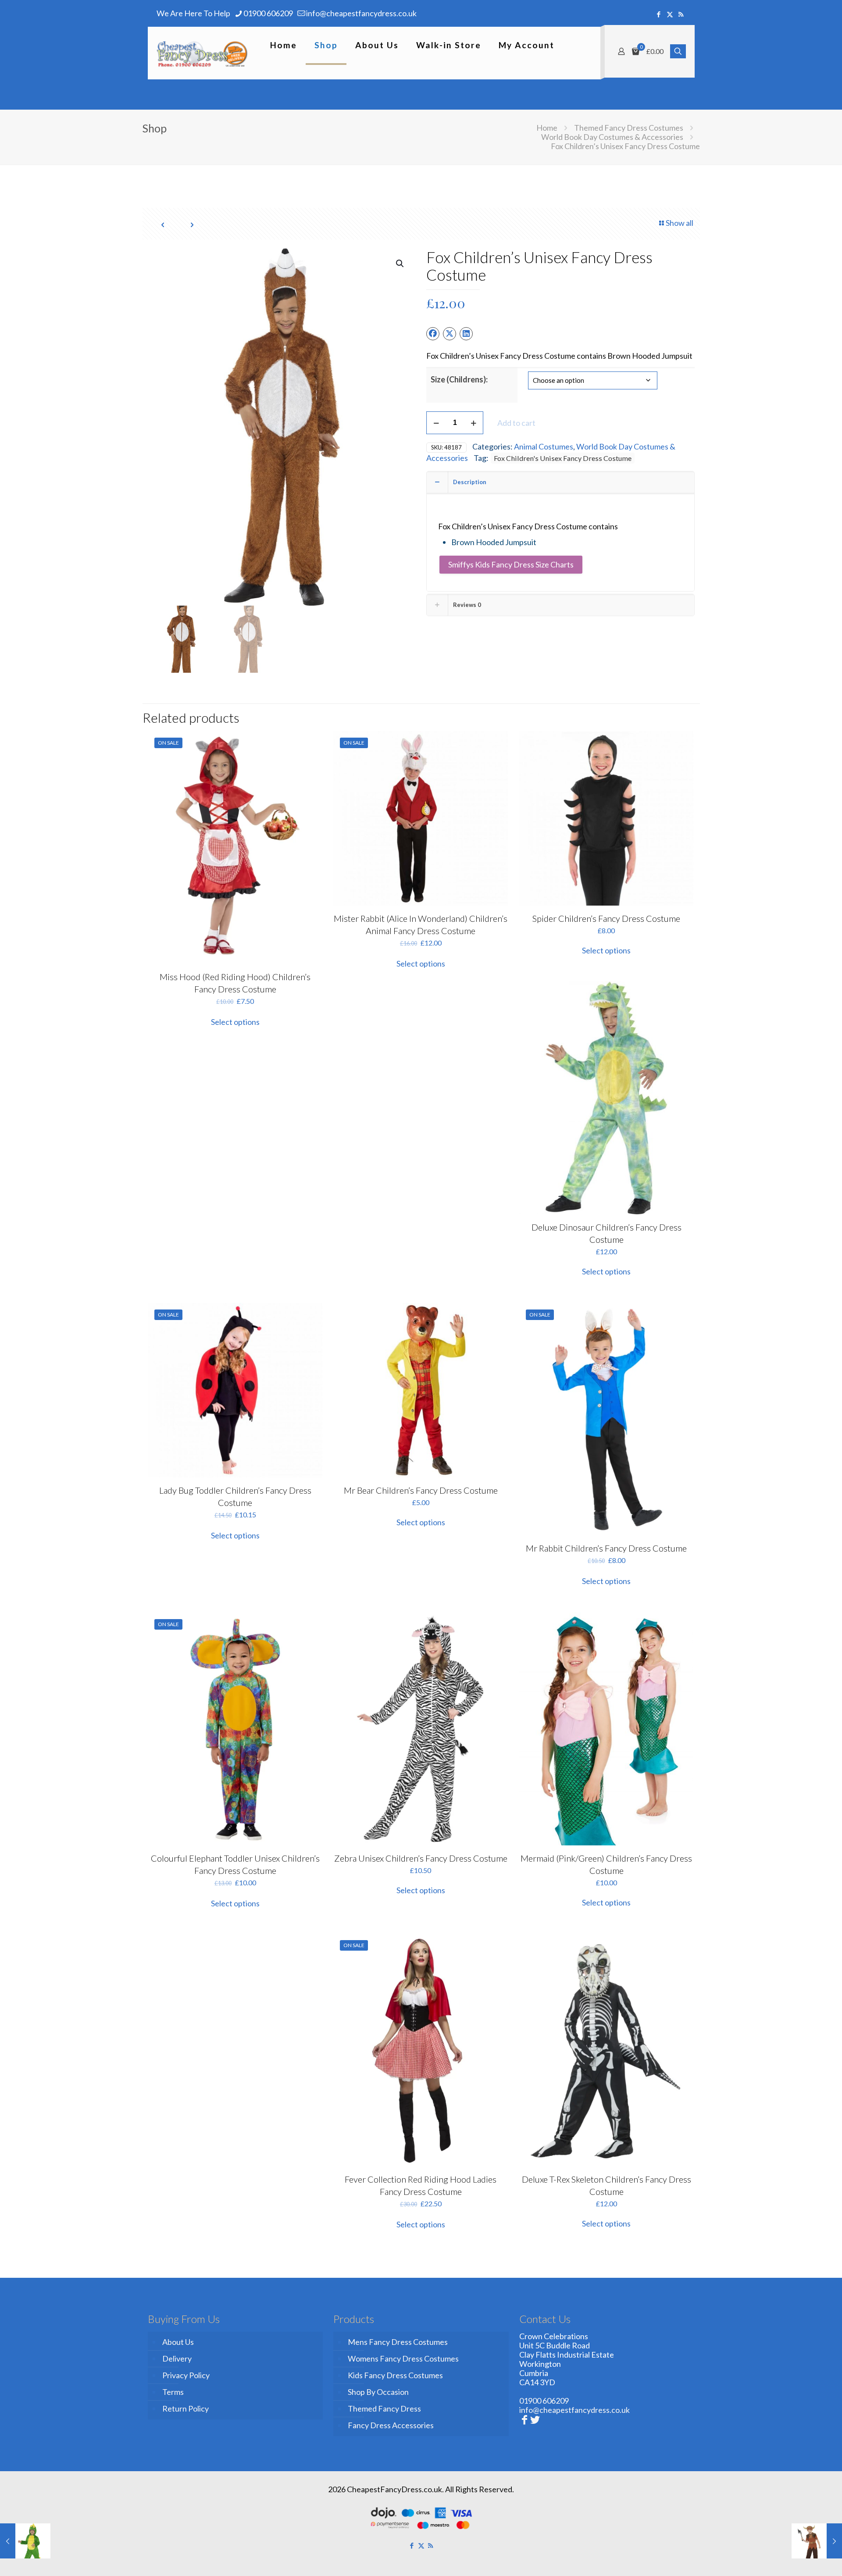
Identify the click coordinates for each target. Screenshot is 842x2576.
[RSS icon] (681, 14)
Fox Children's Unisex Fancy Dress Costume (563, 458)
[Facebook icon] (659, 14)
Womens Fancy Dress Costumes (403, 2358)
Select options (235, 1022)
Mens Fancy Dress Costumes (398, 2342)
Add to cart (516, 423)
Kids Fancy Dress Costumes (395, 2375)
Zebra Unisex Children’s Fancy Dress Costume (421, 1858)
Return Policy (186, 2408)
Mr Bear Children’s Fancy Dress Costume (421, 1490)
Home (547, 128)
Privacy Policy (186, 2375)
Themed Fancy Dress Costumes (629, 128)
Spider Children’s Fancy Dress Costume (606, 918)
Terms (173, 2392)
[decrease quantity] (436, 423)
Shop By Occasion (378, 2392)
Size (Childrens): (459, 379)
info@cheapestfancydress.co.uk (361, 13)
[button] (400, 264)
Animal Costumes (544, 446)
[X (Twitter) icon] (670, 14)
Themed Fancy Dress (384, 2408)
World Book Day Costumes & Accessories (612, 137)
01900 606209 (268, 13)
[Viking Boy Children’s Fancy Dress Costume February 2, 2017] (817, 2541)
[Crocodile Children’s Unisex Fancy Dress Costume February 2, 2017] (25, 2541)
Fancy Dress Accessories (391, 2425)
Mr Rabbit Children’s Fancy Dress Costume (606, 1548)
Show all (680, 223)
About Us (178, 2342)
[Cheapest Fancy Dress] (202, 53)
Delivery (177, 2358)
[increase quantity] (473, 423)
